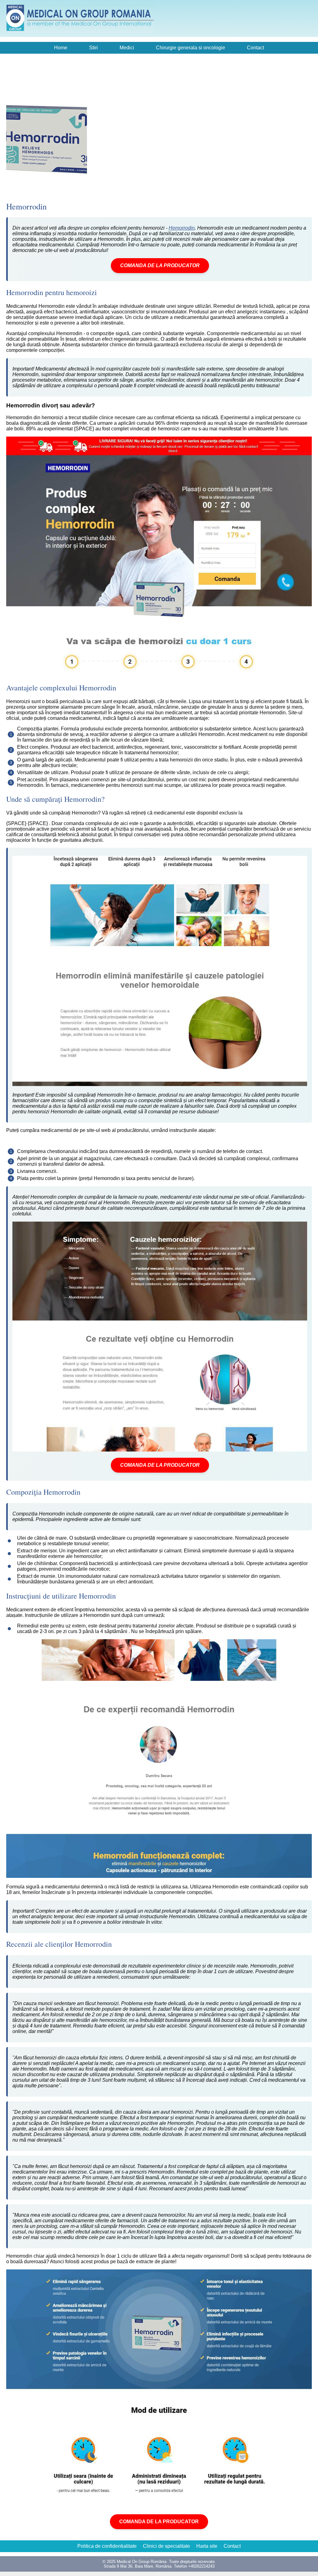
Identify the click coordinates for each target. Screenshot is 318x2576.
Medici (127, 48)
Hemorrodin (182, 228)
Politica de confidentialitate (107, 2546)
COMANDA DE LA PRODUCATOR (160, 265)
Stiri (93, 48)
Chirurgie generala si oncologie (191, 48)
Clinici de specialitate (166, 2546)
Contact (255, 48)
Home (61, 48)
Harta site (207, 2546)
